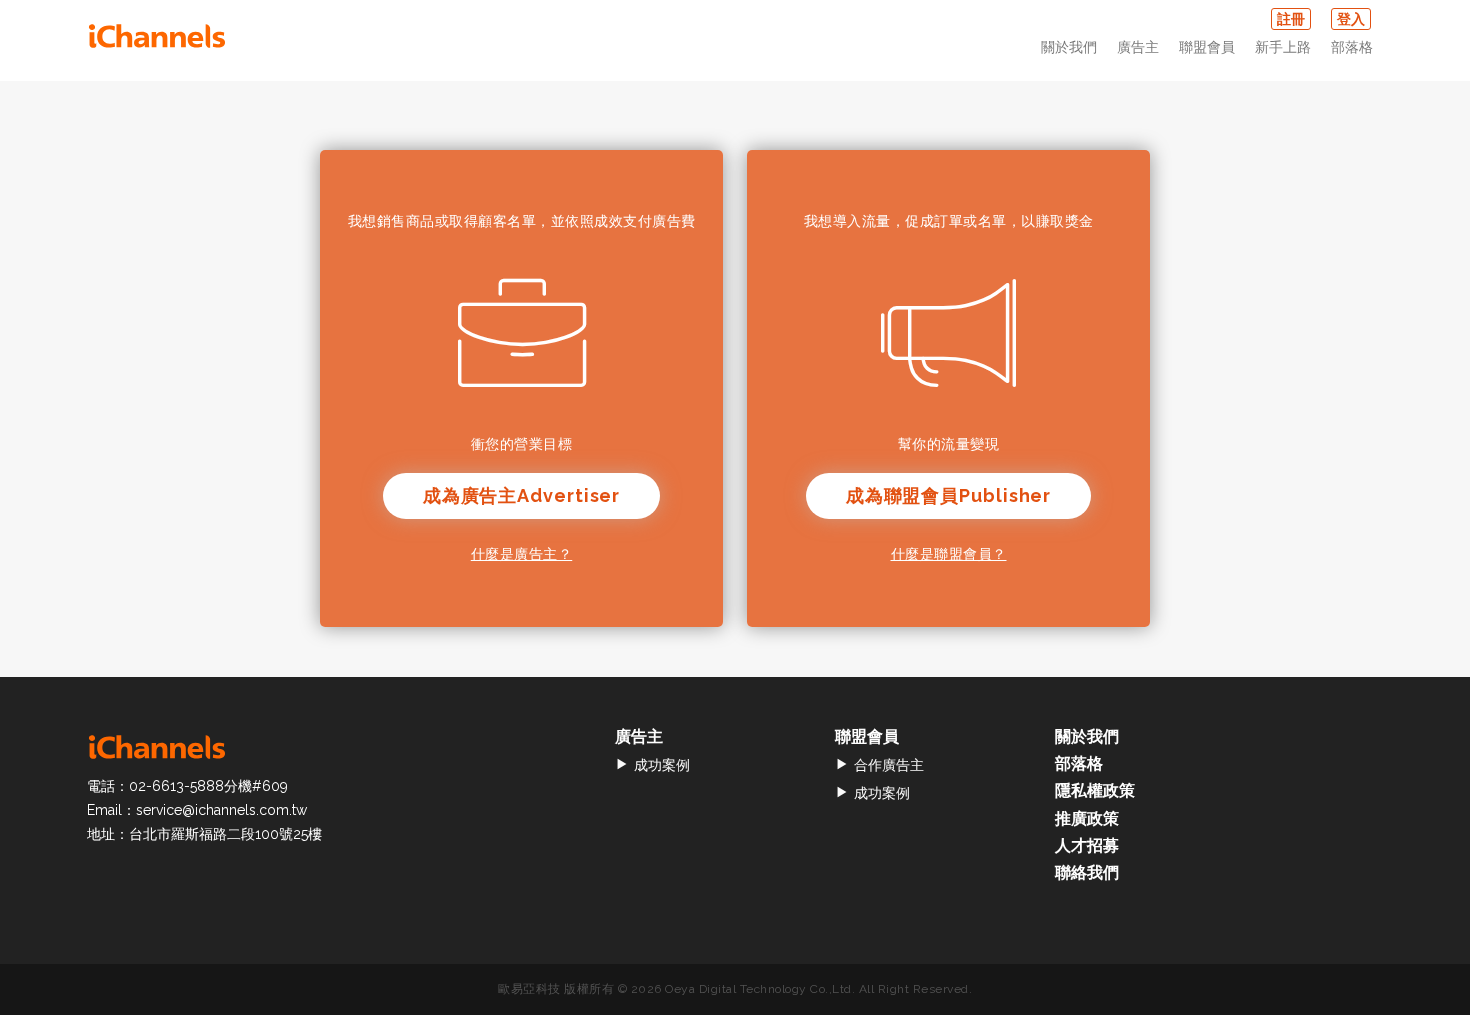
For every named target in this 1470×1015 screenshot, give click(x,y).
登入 (1351, 19)
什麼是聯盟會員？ (949, 554)
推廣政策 (1087, 818)
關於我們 (1069, 47)
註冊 (1291, 19)
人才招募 (1087, 845)
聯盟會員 (1207, 47)
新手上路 (1283, 47)
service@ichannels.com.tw (221, 810)
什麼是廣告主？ (522, 554)
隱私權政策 (1095, 790)
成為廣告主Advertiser (522, 495)
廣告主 (1138, 47)
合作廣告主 (889, 765)
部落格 (1352, 47)
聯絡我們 (1087, 872)
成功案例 (662, 765)
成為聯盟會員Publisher (949, 495)
